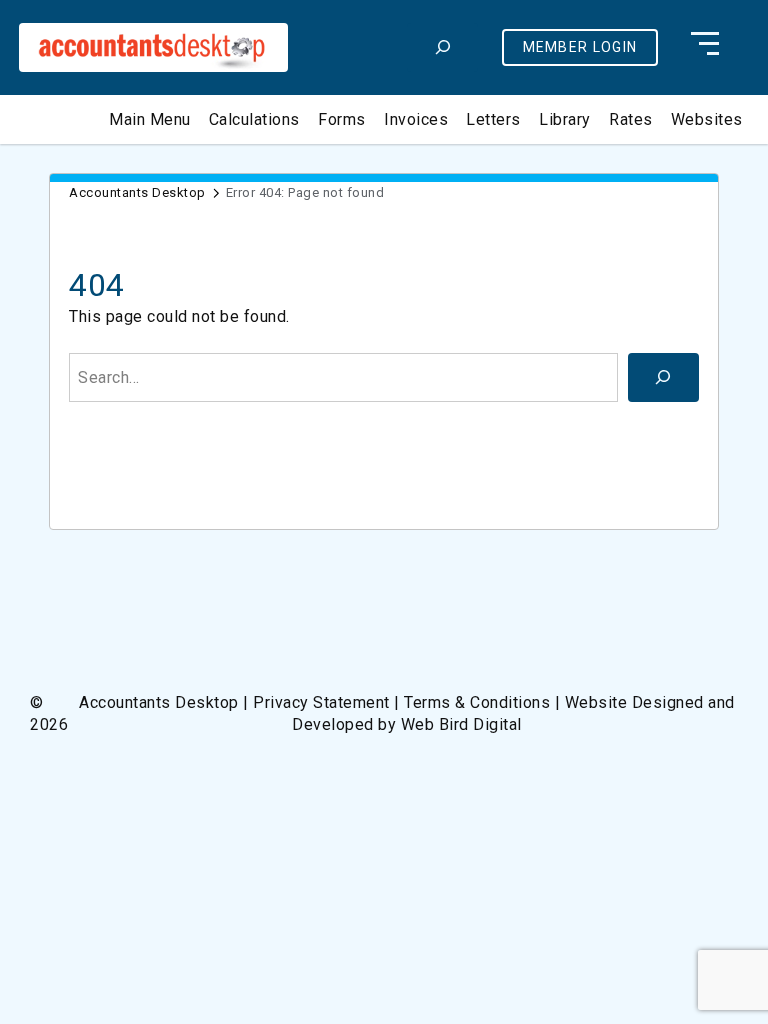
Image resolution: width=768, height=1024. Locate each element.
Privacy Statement (321, 702)
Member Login (580, 47)
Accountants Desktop (137, 192)
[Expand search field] (442, 47)
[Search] (663, 377)
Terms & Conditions (477, 702)
